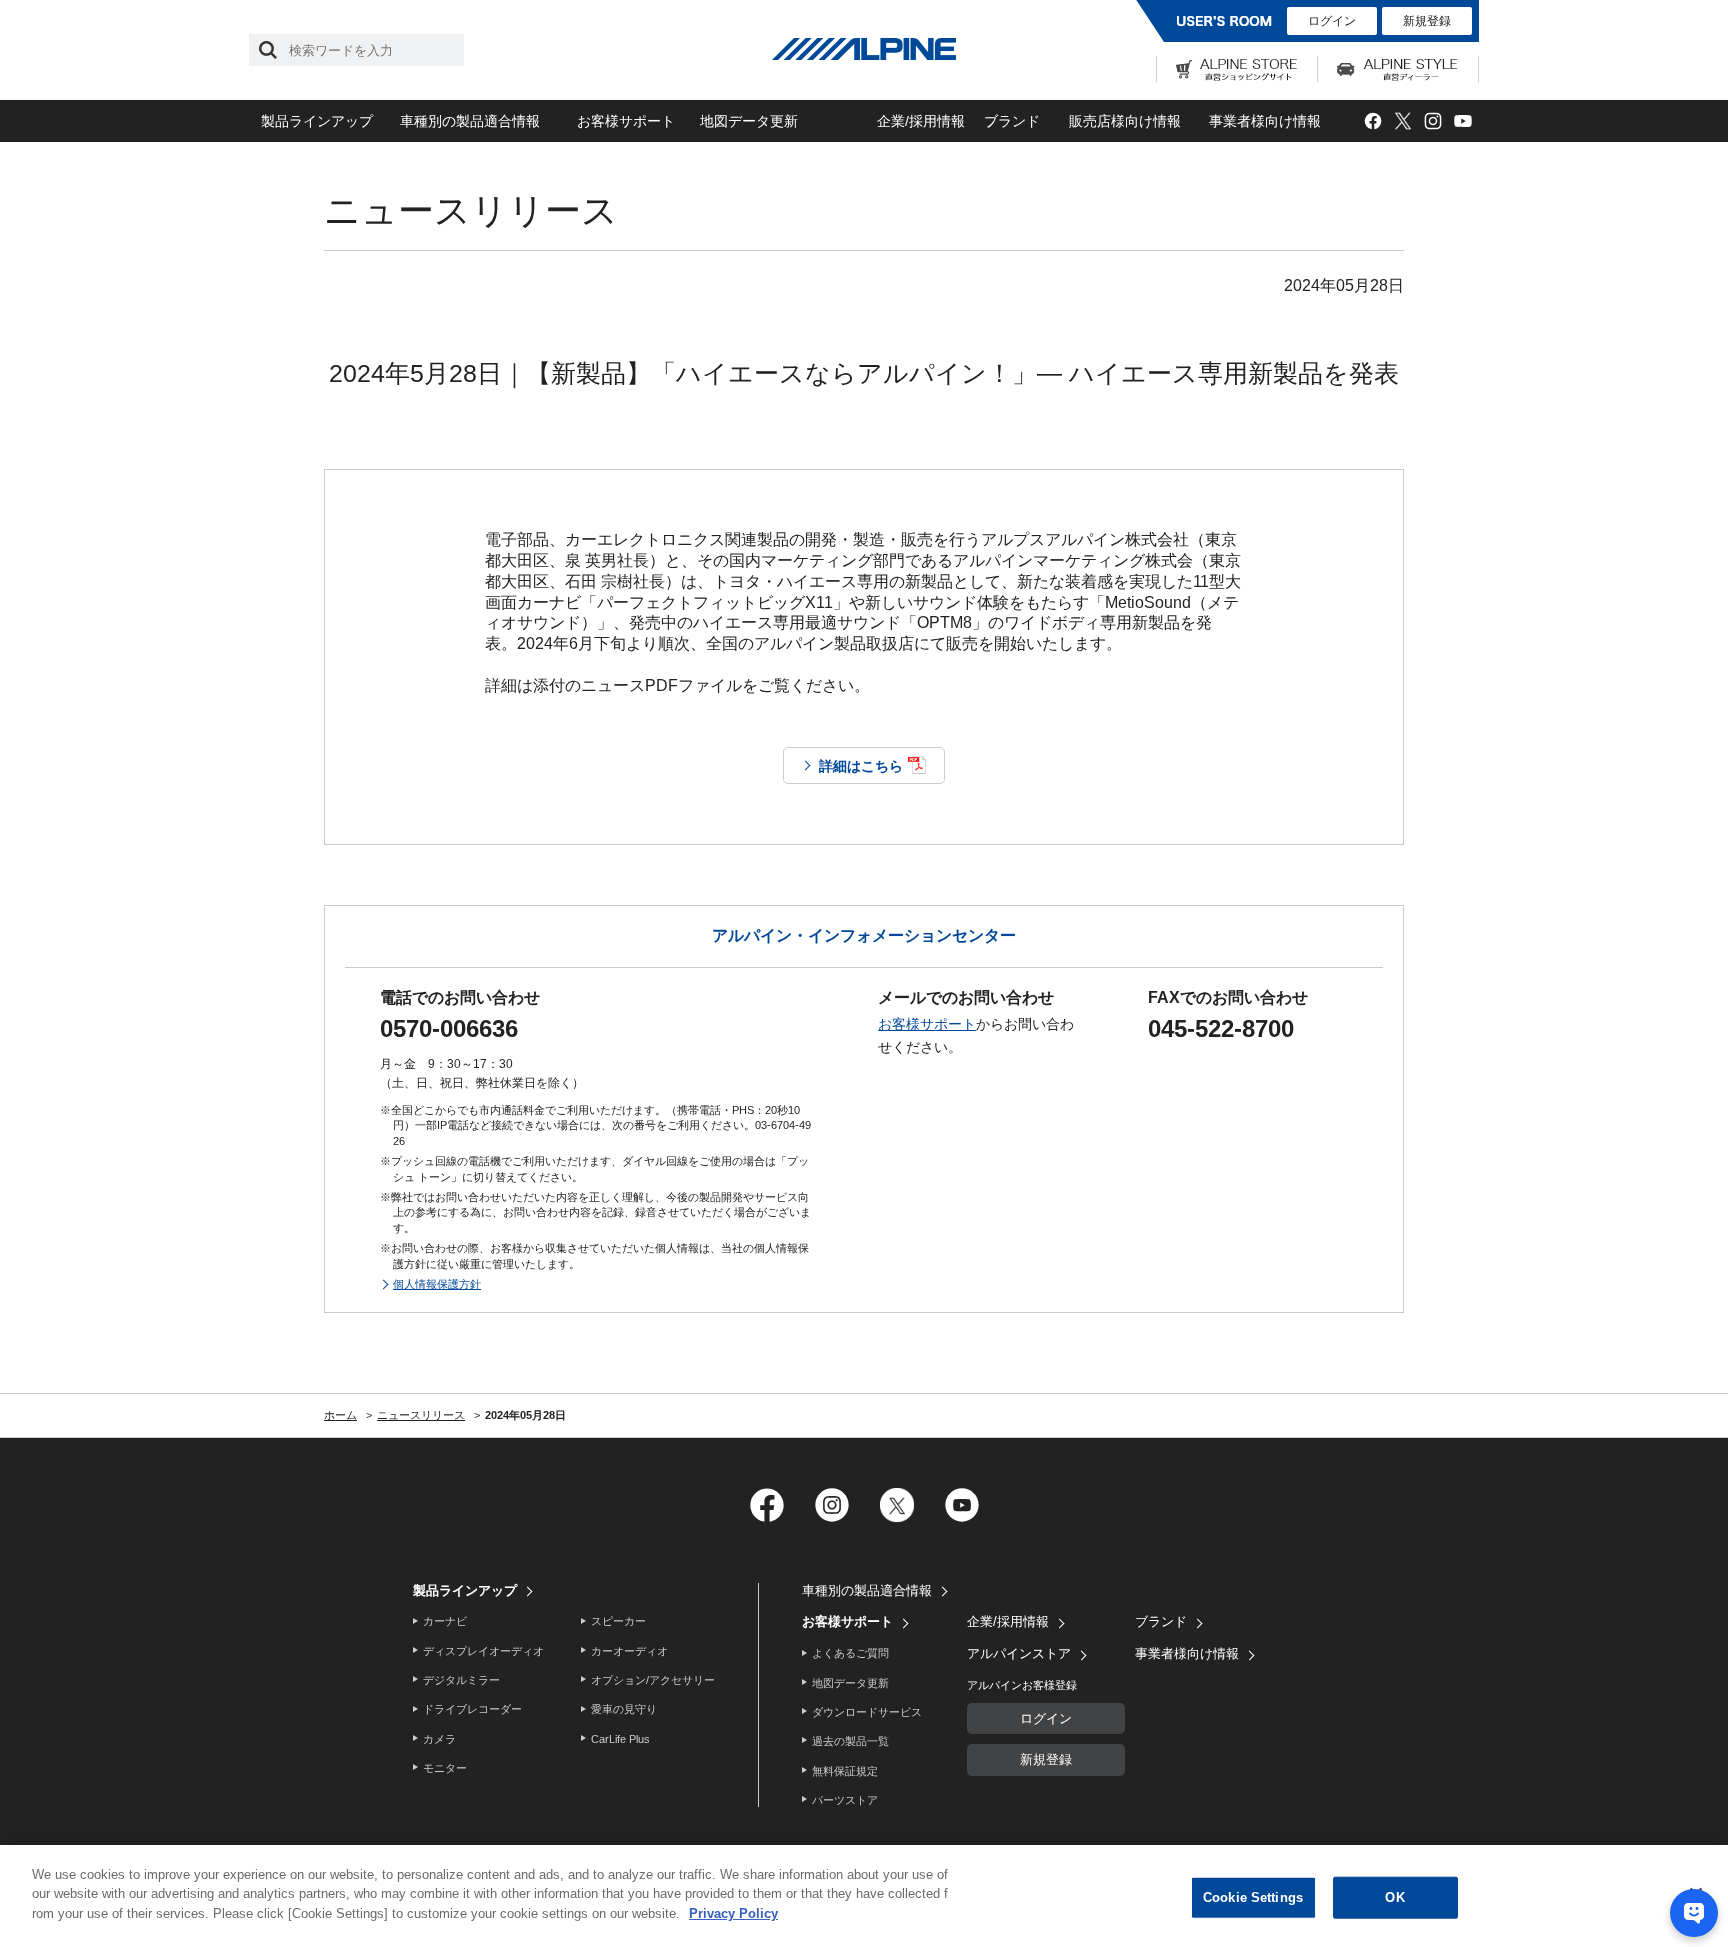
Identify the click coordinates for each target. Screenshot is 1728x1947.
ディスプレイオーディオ (483, 1651)
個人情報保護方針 (437, 1284)
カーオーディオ (629, 1651)
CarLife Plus (620, 1739)
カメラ (439, 1739)
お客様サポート (626, 121)
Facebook (1372, 121)
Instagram (1432, 121)
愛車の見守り (624, 1709)
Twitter (1402, 121)
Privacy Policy (733, 1913)
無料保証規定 (845, 1771)
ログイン (1332, 21)
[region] (864, 1896)
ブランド (1012, 121)
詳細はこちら (861, 766)
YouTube (1462, 121)
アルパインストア (1019, 1653)
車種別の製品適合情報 (470, 121)
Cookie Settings (1253, 1897)
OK (1394, 1897)
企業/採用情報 (921, 121)
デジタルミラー (461, 1680)
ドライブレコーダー (472, 1709)
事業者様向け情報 (1265, 121)
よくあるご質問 (850, 1653)
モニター (445, 1768)
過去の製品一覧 (850, 1741)
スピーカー (618, 1621)
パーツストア (845, 1800)
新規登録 (1427, 21)
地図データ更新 (749, 121)
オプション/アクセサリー (653, 1680)
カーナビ (445, 1621)
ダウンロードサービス (867, 1712)
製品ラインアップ (317, 121)
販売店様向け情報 (1125, 121)
